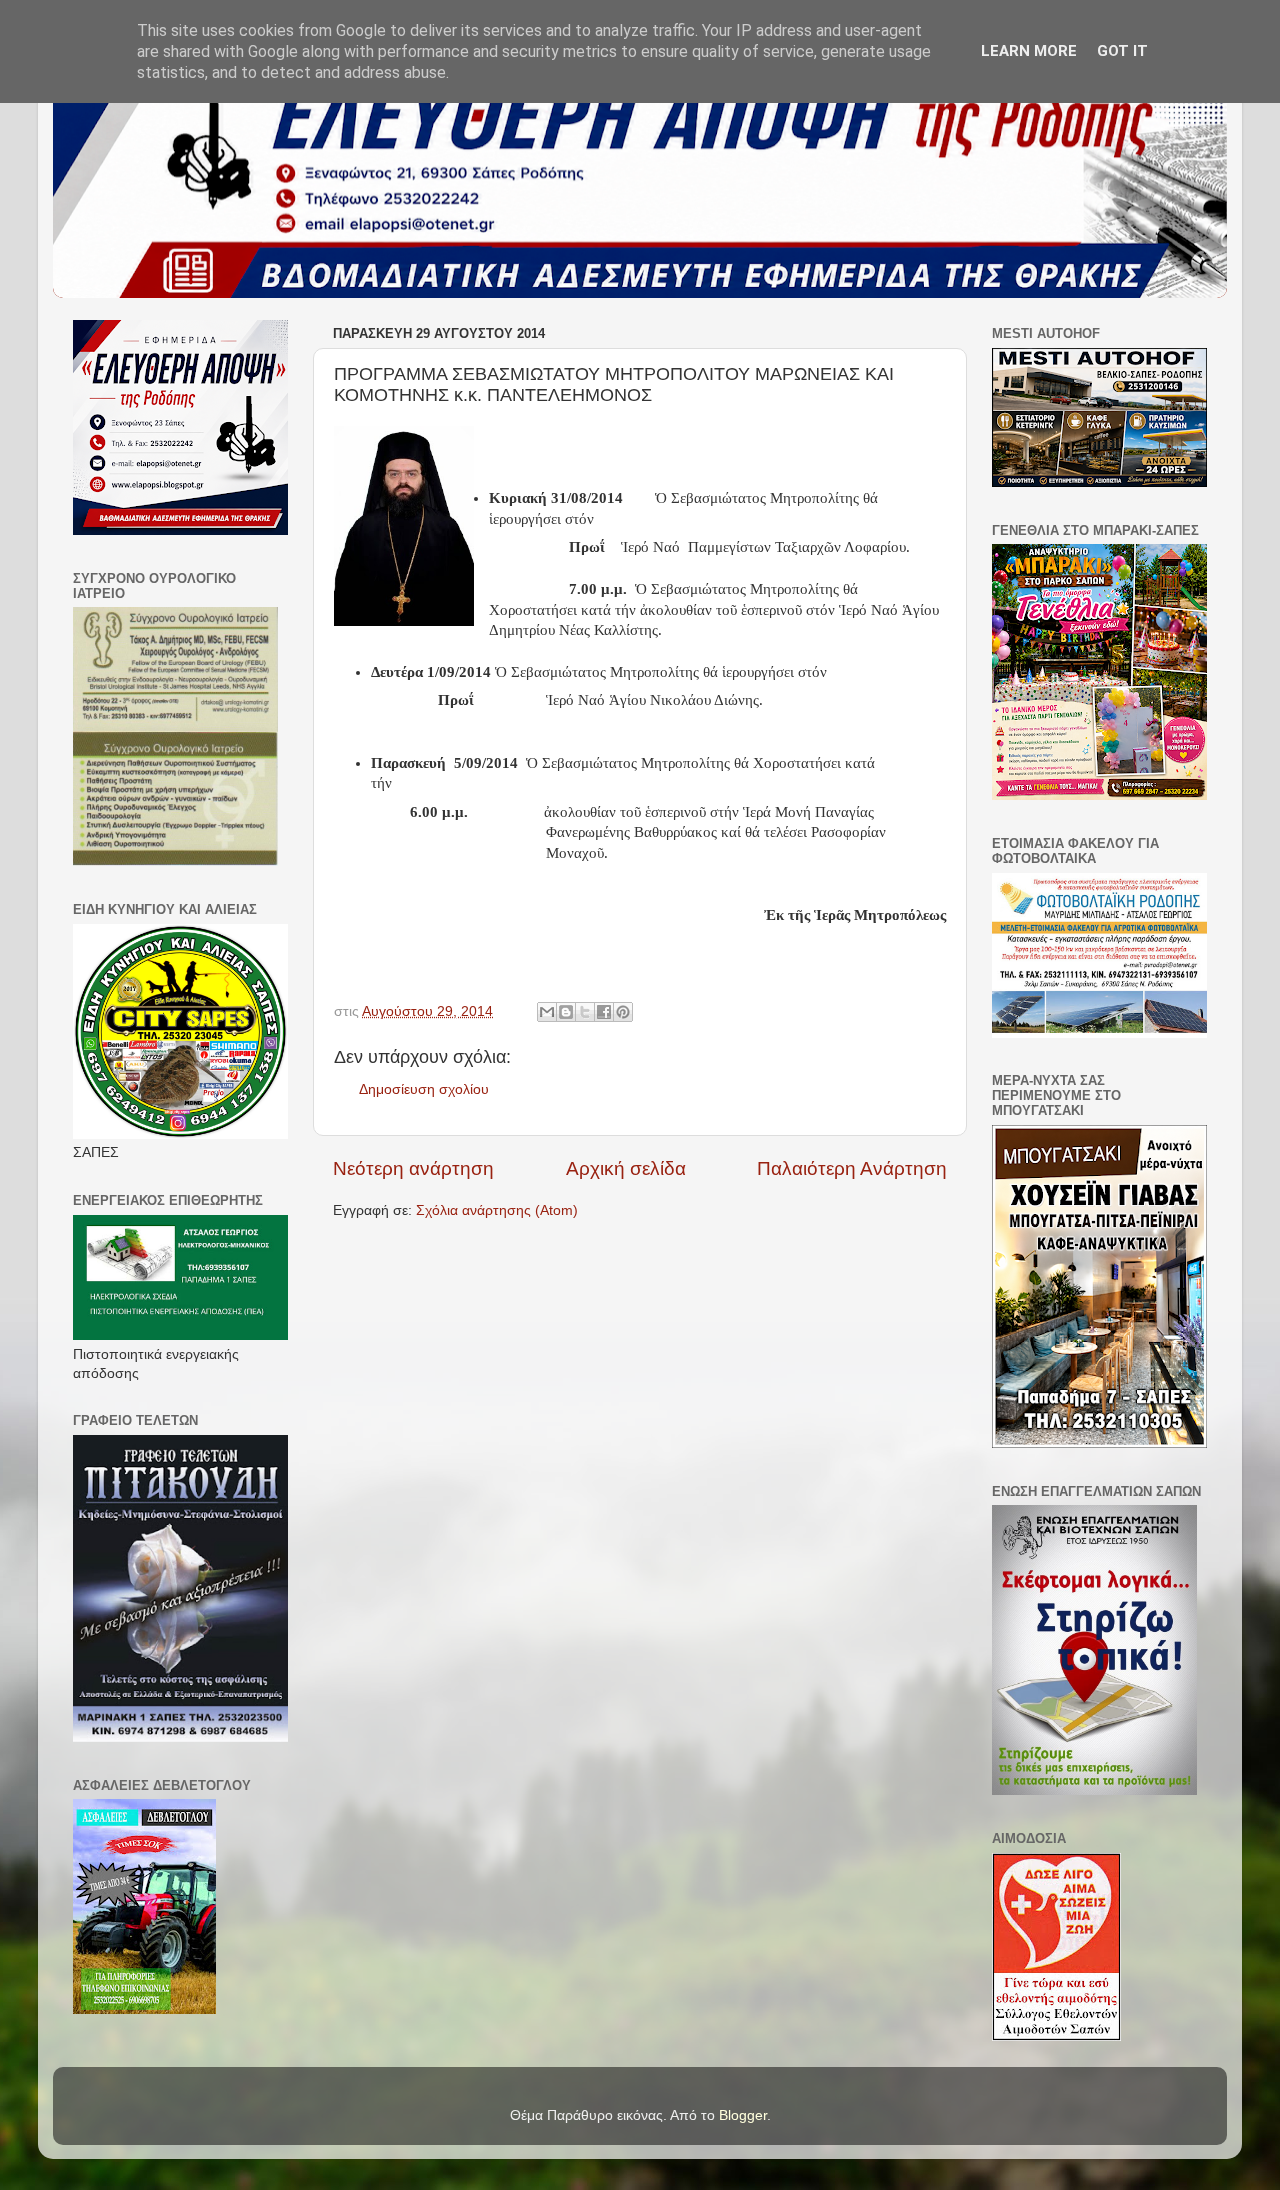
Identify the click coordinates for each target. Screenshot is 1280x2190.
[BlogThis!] (566, 1012)
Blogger (743, 2115)
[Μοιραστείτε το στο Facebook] (604, 1012)
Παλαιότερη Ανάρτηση (852, 1168)
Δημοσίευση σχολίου (424, 1089)
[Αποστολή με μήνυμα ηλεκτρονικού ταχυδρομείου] (547, 1012)
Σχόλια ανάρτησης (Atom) (497, 1210)
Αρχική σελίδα (626, 1168)
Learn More (1029, 51)
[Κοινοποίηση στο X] (585, 1012)
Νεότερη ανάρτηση (413, 1168)
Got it (1122, 51)
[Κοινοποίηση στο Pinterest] (623, 1012)
